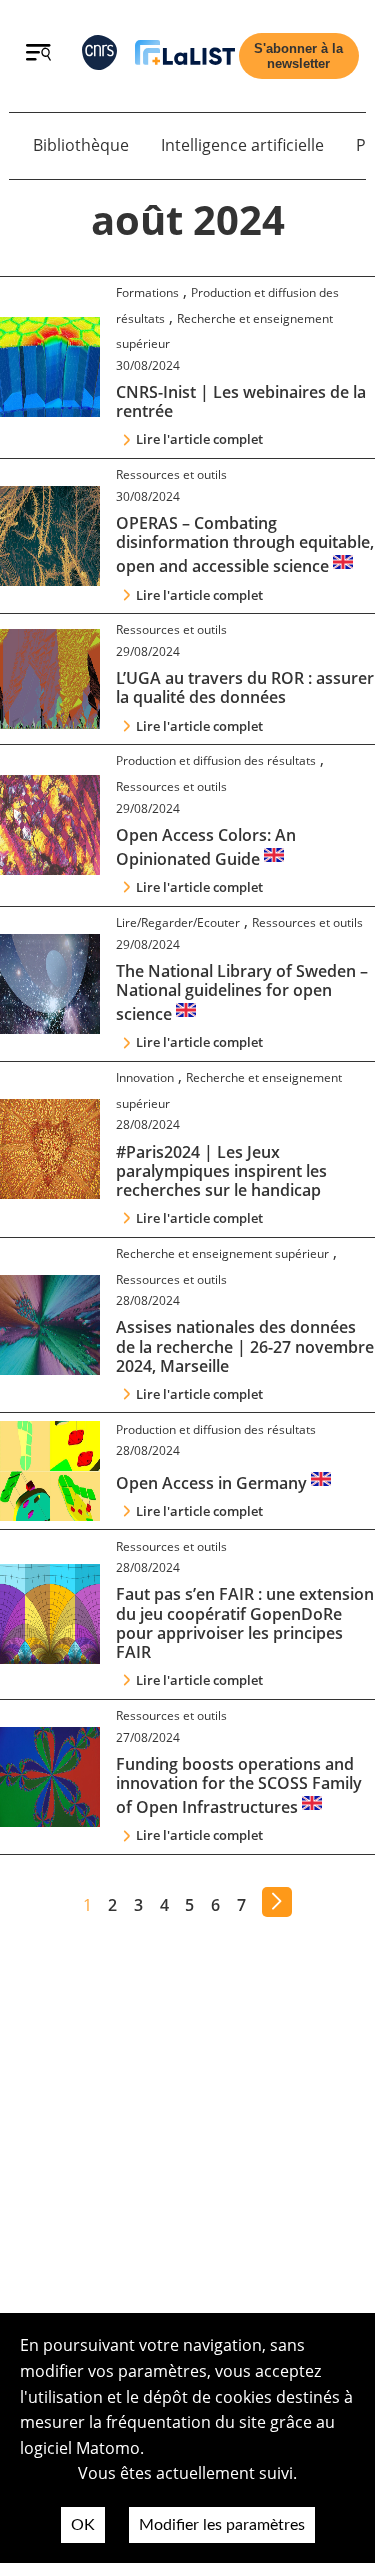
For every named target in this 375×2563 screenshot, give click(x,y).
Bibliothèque (81, 145)
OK (83, 2525)
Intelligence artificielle (242, 145)
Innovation (145, 1077)
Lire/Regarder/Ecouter (178, 922)
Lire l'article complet (199, 439)
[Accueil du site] (185, 56)
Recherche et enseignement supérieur (222, 1253)
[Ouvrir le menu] (38, 55)
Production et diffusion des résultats (216, 760)
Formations (147, 292)
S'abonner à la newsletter (298, 56)
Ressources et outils (171, 474)
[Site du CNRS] (99, 56)
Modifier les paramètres (222, 2525)
